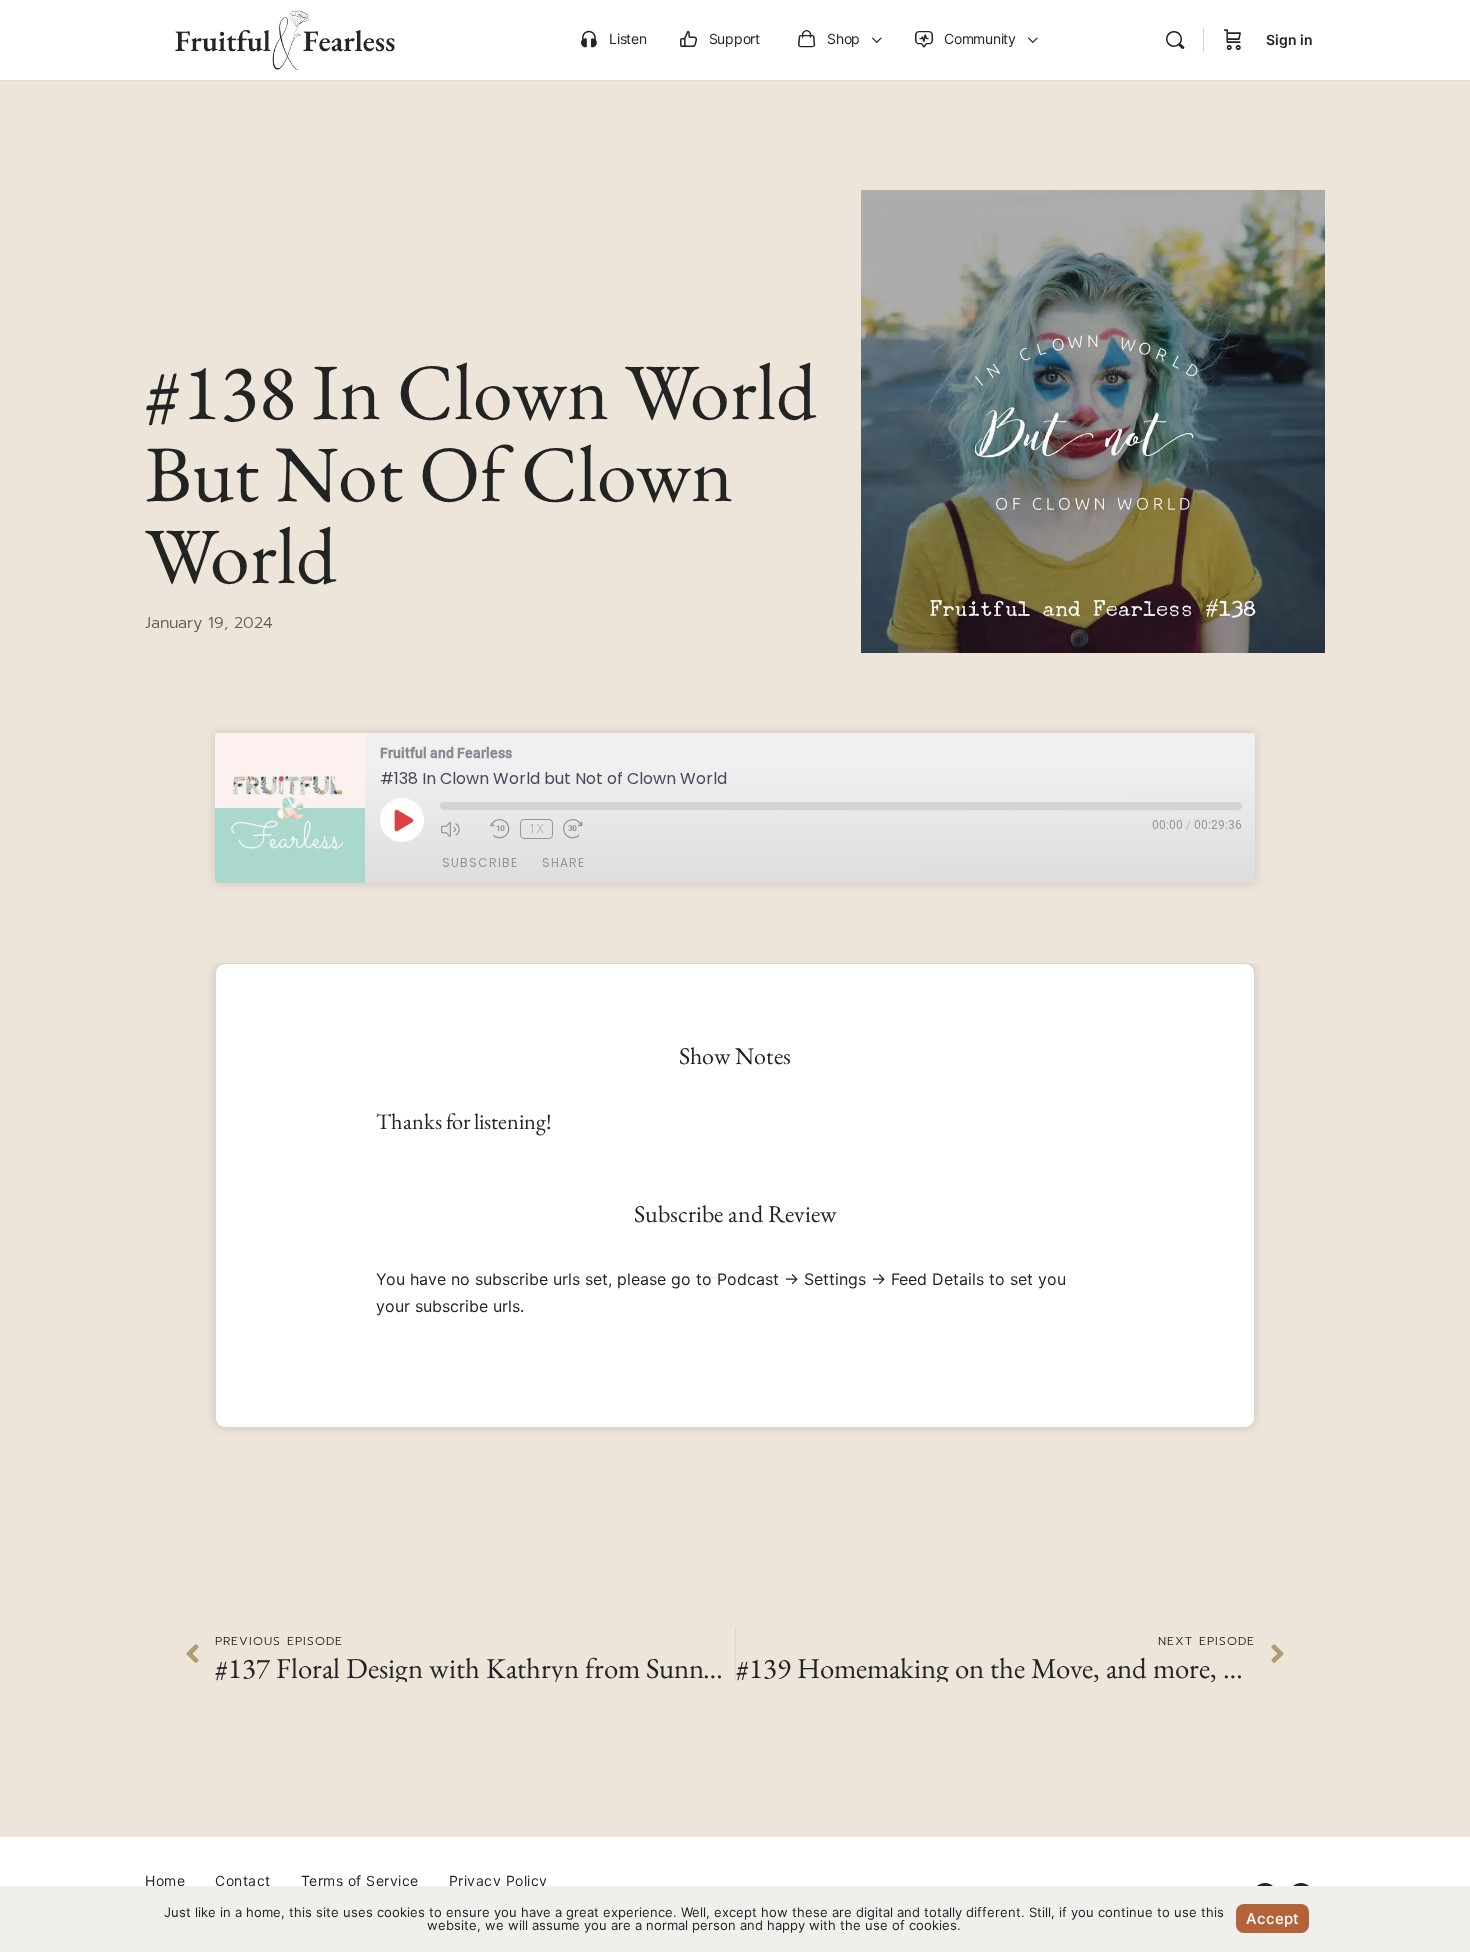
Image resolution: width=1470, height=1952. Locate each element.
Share (563, 862)
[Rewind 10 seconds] (500, 829)
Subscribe (480, 862)
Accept (1272, 1918)
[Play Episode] (402, 820)
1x (536, 828)
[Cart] (1233, 40)
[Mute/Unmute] (460, 829)
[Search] (1175, 40)
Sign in (1289, 39)
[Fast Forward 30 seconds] (583, 829)
